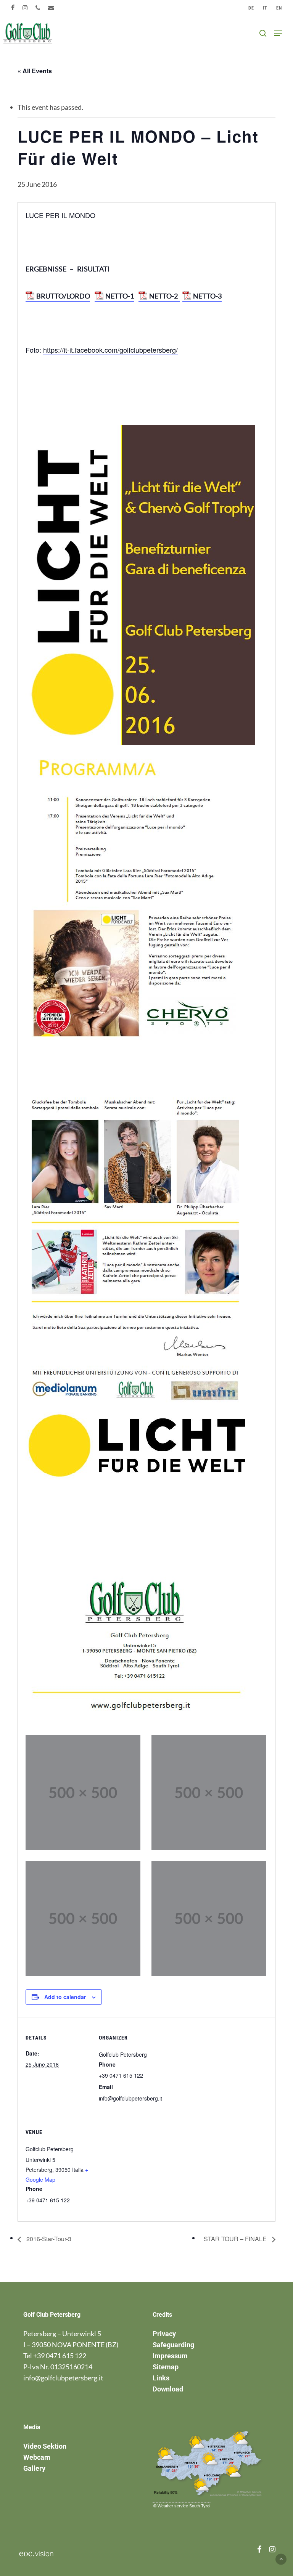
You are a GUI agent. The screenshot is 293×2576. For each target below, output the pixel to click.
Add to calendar (65, 1997)
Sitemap (166, 2367)
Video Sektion (45, 2446)
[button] (278, 33)
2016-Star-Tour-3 (48, 2239)
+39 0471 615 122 (60, 2356)
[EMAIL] (51, 8)
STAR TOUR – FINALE (236, 2239)
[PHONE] (38, 8)
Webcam (37, 2457)
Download (168, 2389)
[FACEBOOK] (13, 8)
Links (161, 2378)
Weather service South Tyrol (184, 2506)
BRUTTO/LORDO (63, 296)
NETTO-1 (120, 296)
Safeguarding (173, 2345)
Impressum (170, 2356)
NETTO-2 (165, 296)
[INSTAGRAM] (25, 8)
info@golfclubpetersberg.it (63, 2378)
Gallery (34, 2468)
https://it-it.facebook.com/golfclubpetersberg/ (110, 350)
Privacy (164, 2334)
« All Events (35, 71)
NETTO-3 (207, 296)
